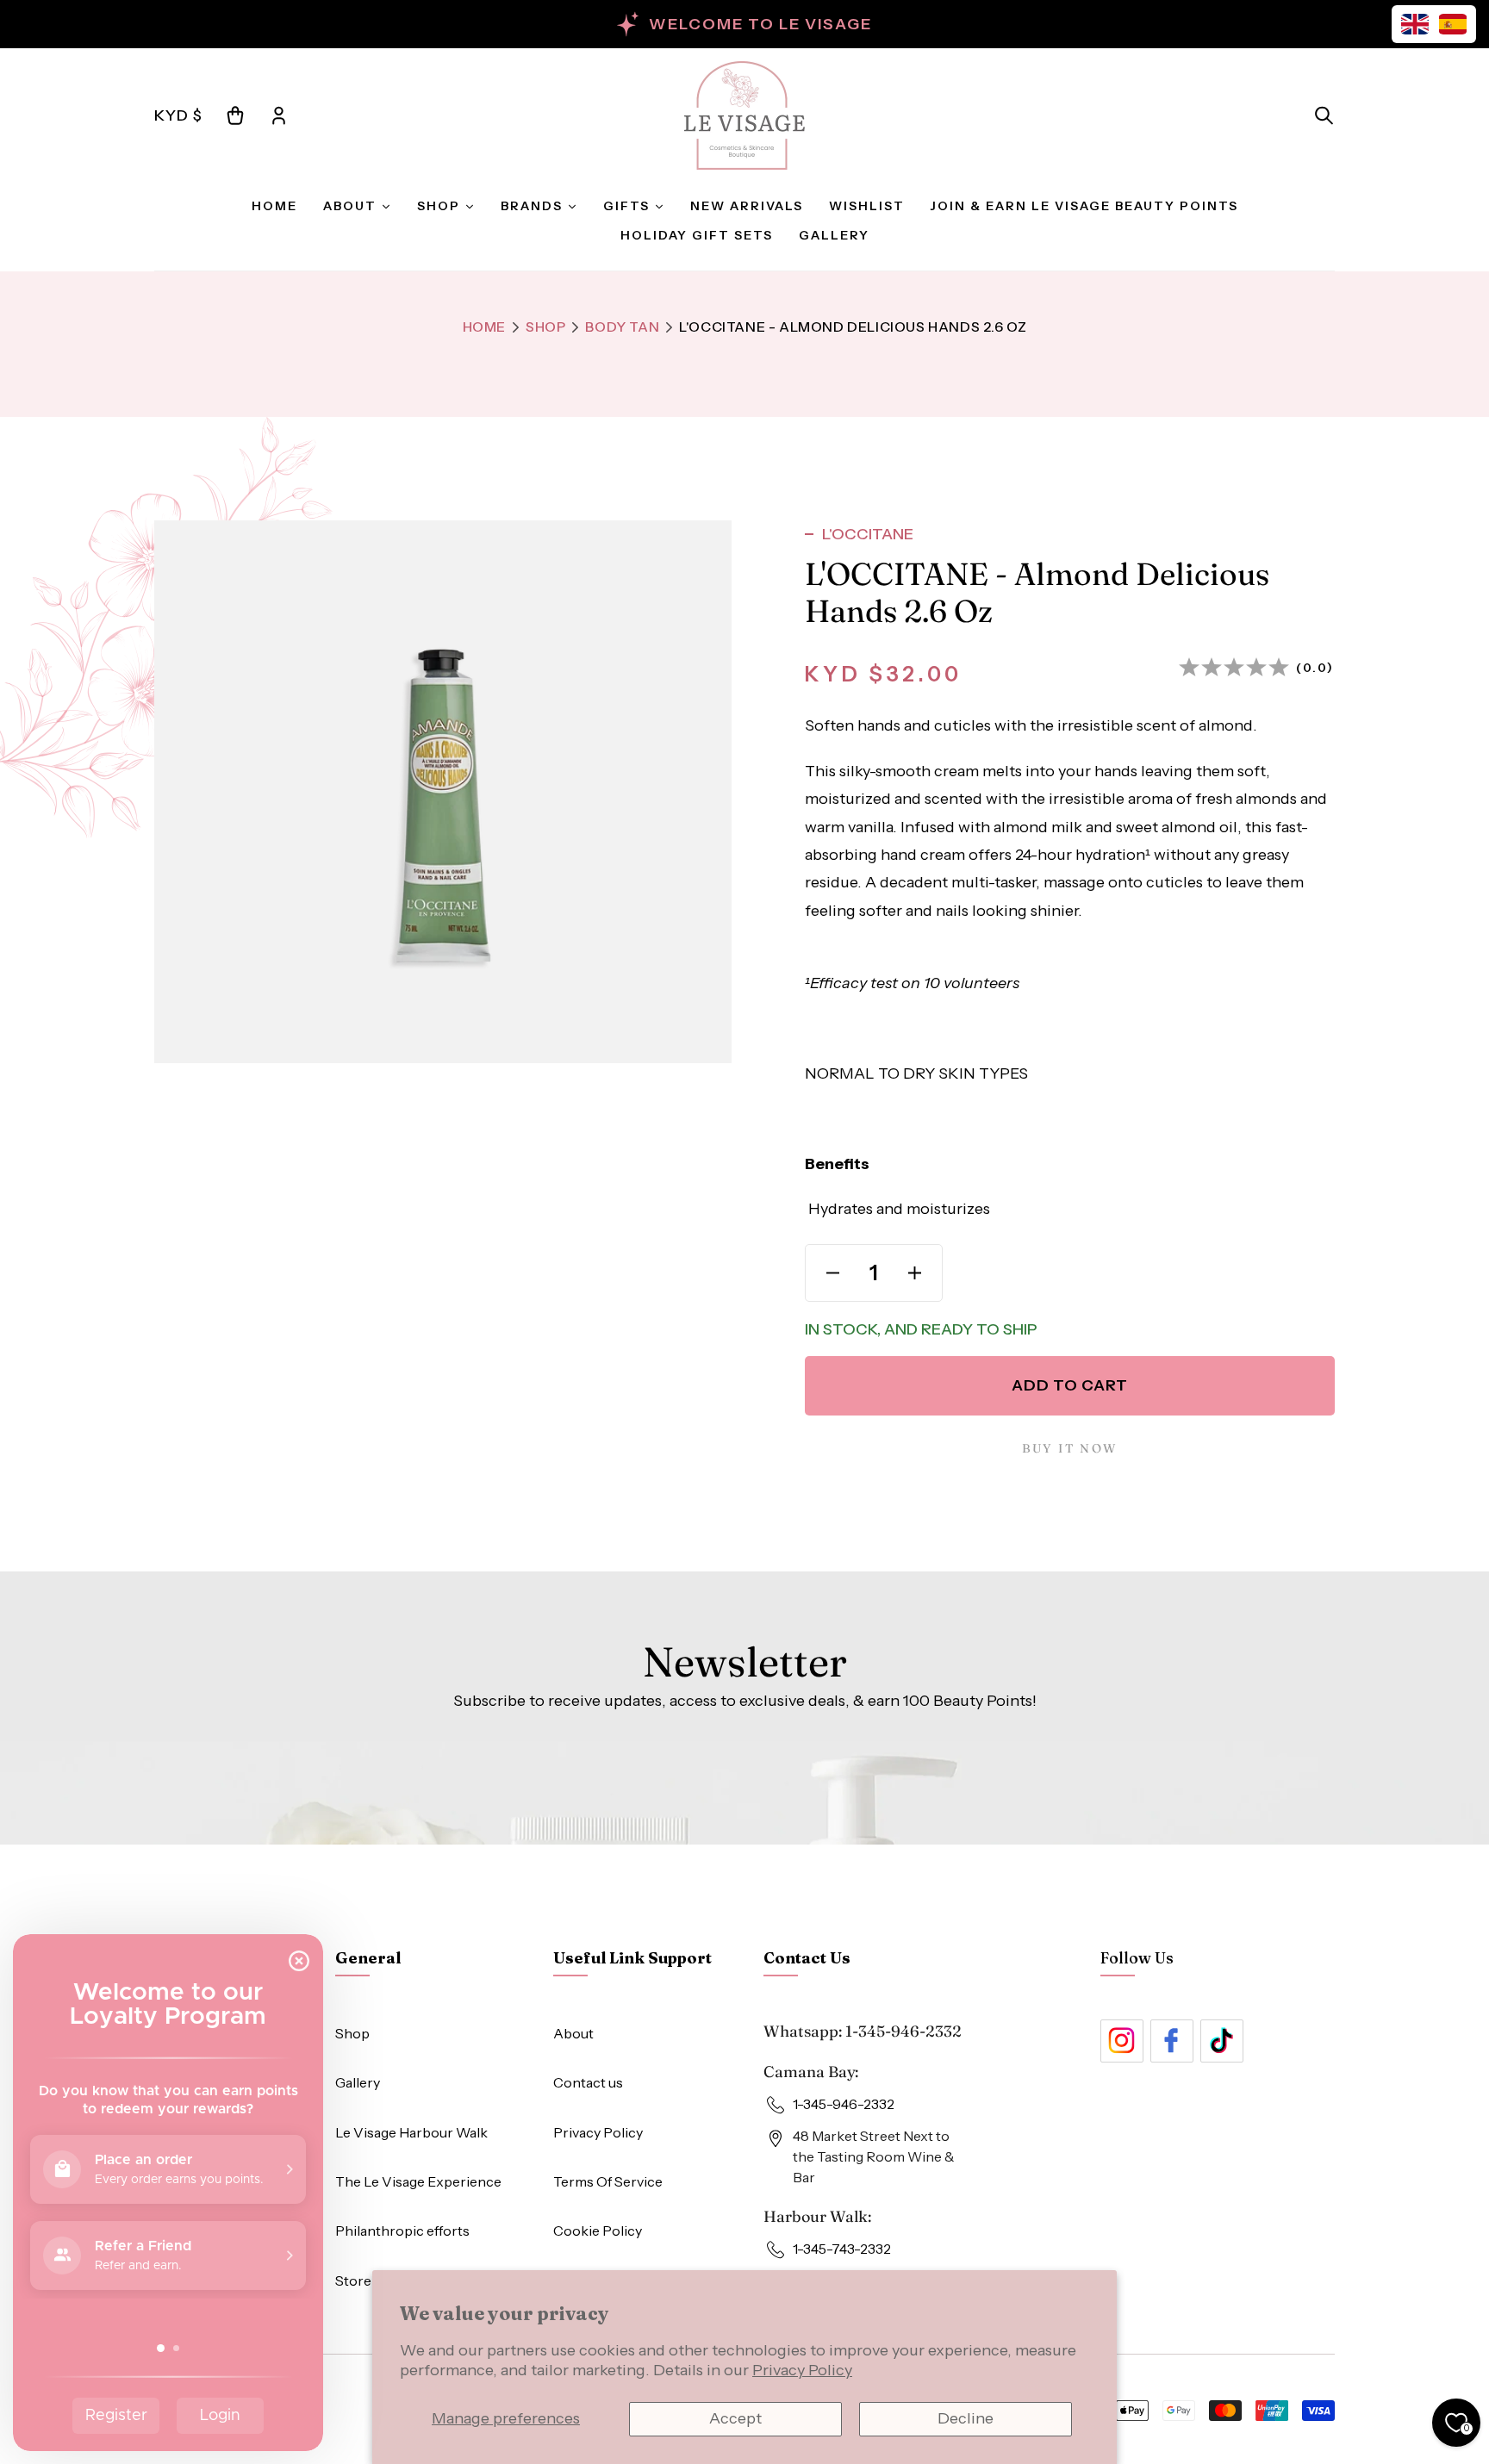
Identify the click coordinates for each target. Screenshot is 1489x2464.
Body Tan (622, 327)
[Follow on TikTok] (1222, 2041)
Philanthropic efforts (402, 2231)
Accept (735, 2418)
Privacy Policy (802, 2370)
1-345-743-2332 (842, 2249)
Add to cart (1070, 1385)
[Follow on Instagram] (1122, 2041)
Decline (966, 2418)
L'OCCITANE (868, 534)
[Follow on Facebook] (1172, 2041)
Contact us (588, 2082)
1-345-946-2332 (903, 2031)
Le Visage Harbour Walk (411, 2132)
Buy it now (1069, 1448)
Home (484, 327)
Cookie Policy (598, 2231)
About (573, 2033)
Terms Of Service (608, 2181)
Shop (545, 327)
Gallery (358, 2082)
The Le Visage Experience (418, 2181)
